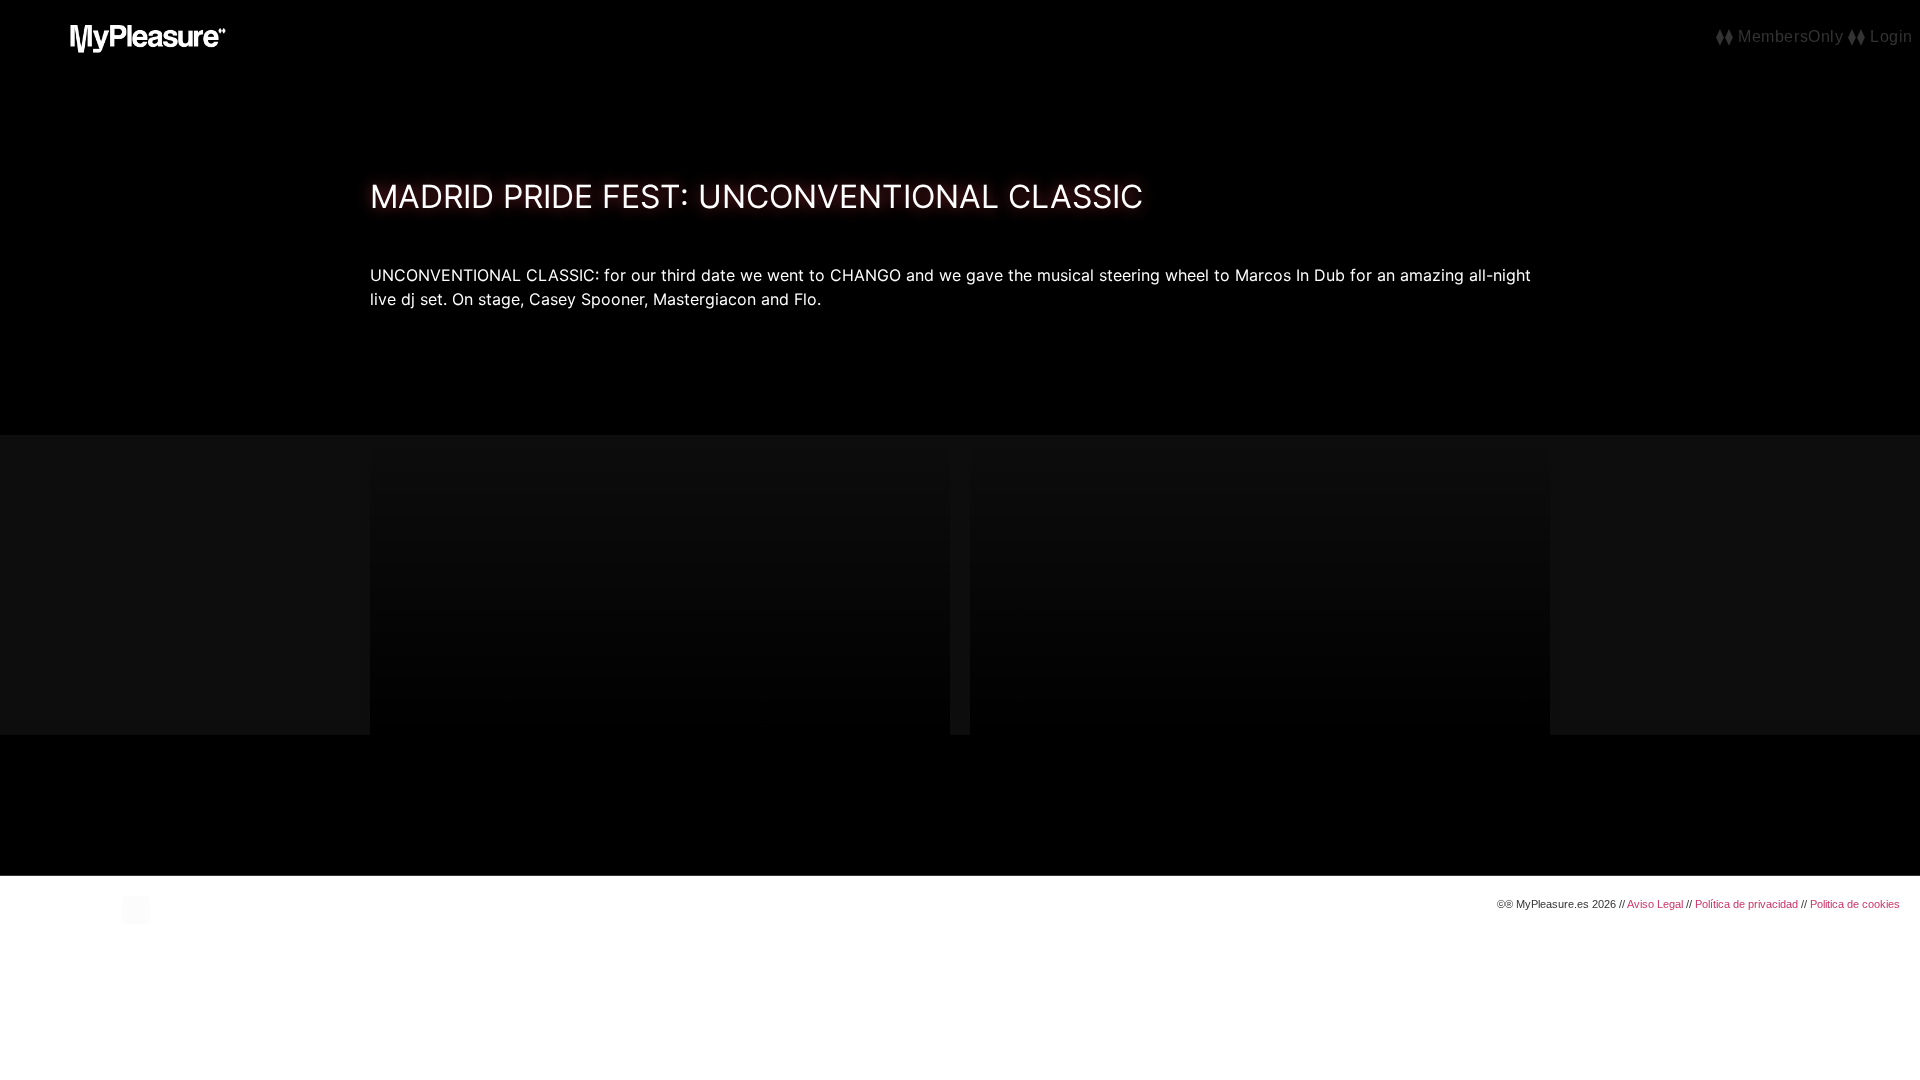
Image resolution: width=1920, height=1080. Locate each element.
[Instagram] (24, 910)
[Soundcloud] (108, 910)
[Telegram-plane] (136, 910)
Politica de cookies (1855, 904)
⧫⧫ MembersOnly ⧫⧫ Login (1814, 36)
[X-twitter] (52, 910)
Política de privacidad (1746, 904)
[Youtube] (80, 910)
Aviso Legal (1655, 904)
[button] (22, 35)
